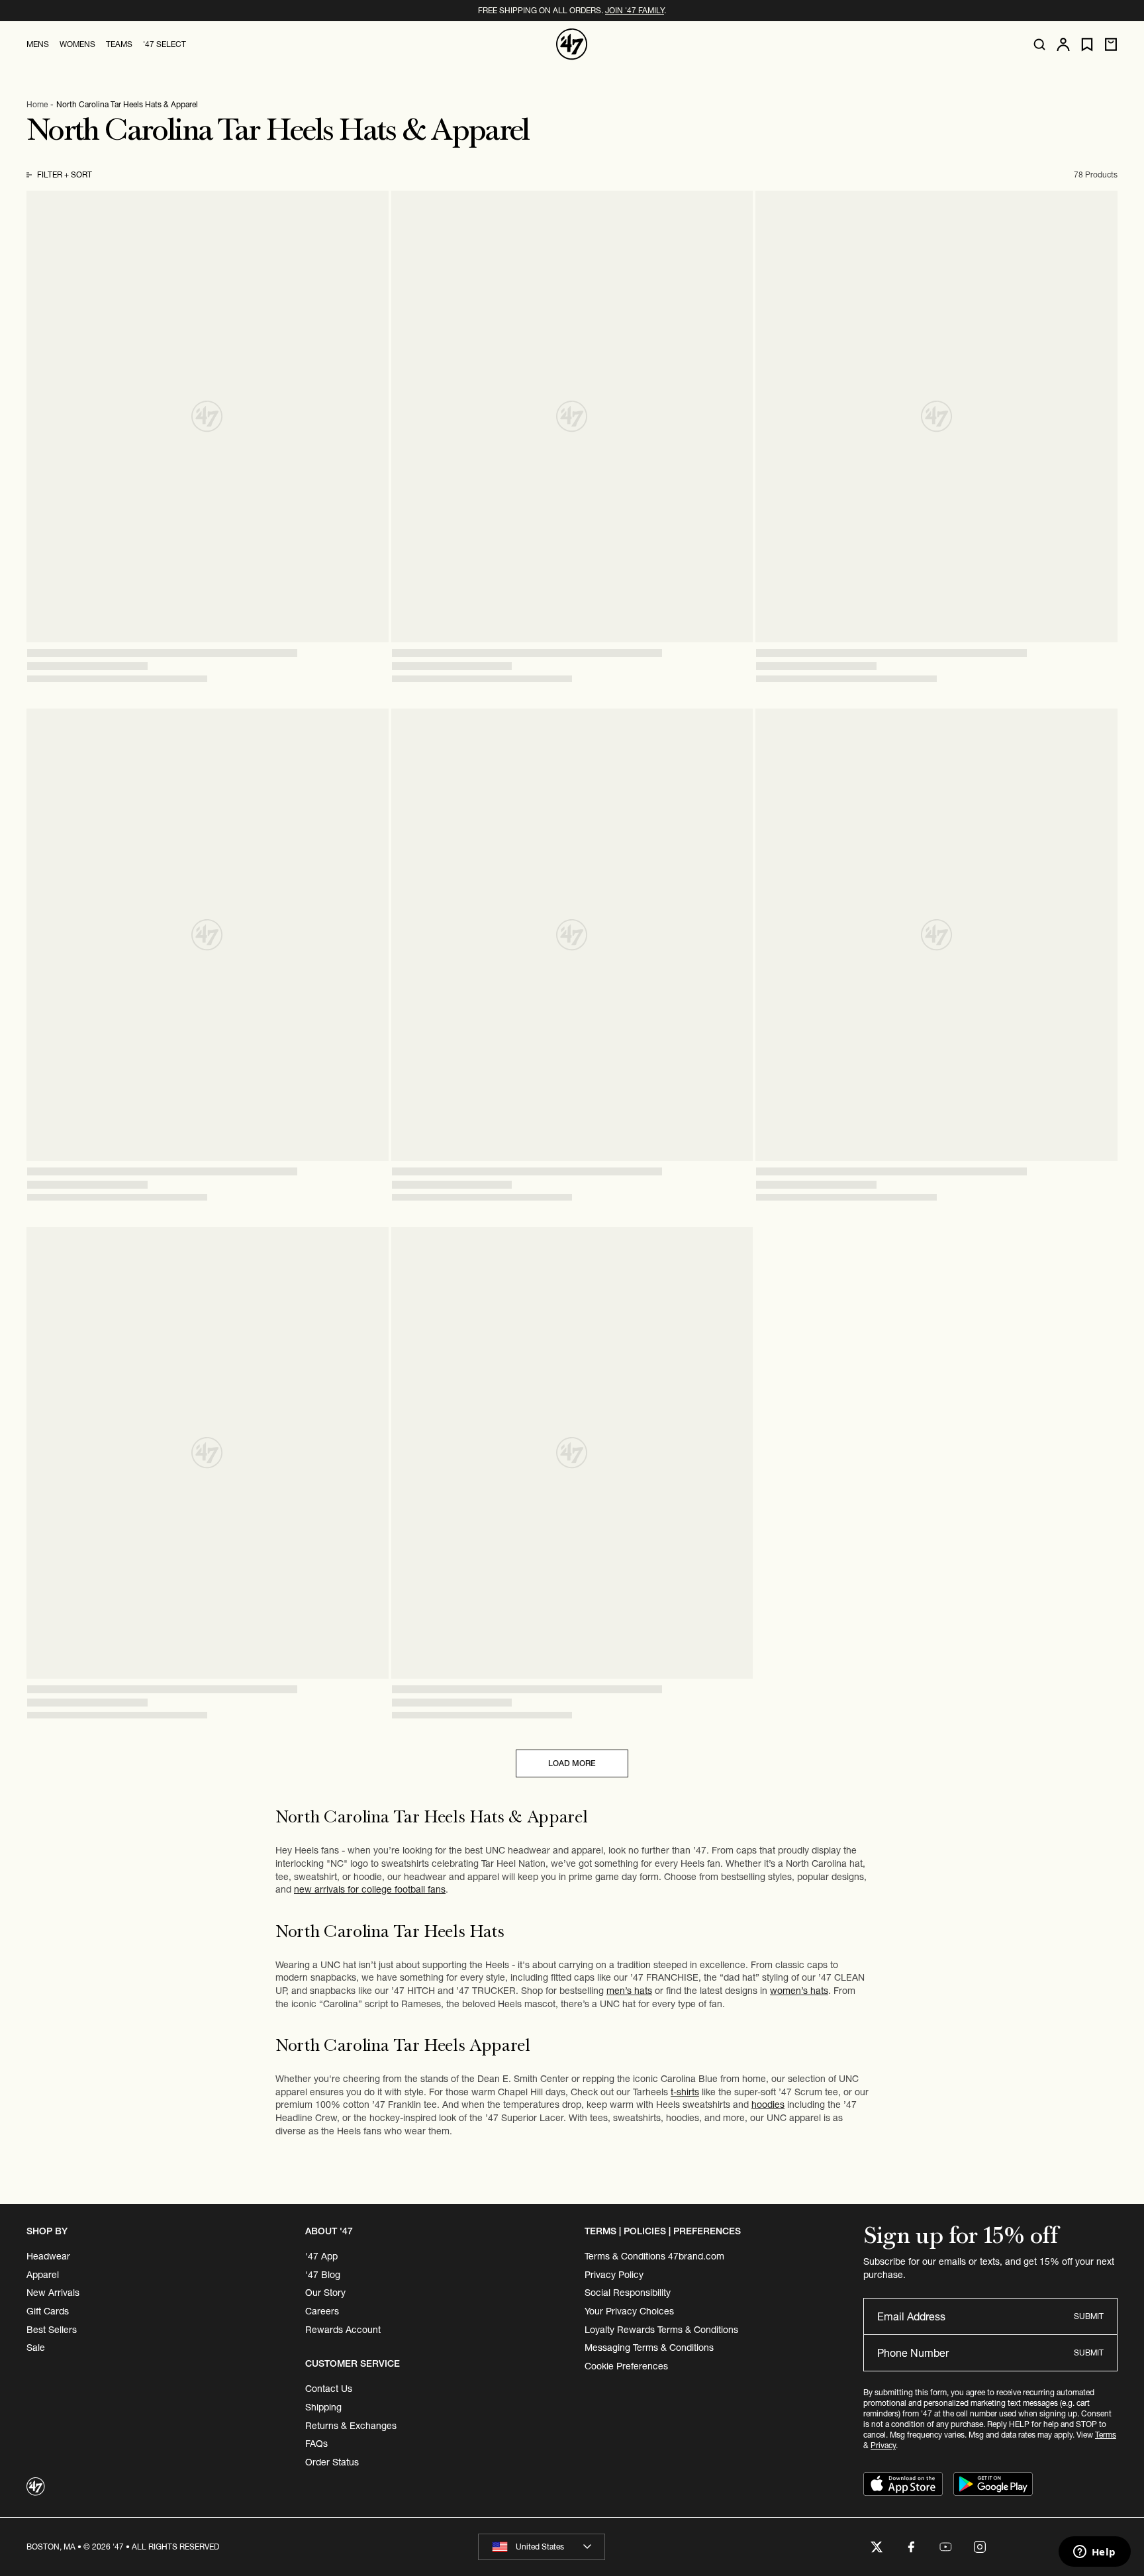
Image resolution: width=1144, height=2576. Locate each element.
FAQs (316, 2444)
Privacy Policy (614, 2275)
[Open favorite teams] (1087, 45)
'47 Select (165, 44)
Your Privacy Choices (629, 2311)
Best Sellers (52, 2330)
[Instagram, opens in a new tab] (980, 2547)
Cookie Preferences (626, 2366)
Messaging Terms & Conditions (649, 2348)
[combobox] (542, 2547)
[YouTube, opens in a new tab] (945, 2547)
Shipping (323, 2407)
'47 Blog (323, 2275)
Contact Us (329, 2389)
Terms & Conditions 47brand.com (654, 2256)
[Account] (1063, 44)
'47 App (321, 2256)
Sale (36, 2348)
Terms (1106, 2435)
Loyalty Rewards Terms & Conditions (661, 2330)
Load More (572, 1763)
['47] (572, 44)
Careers (322, 2311)
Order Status (332, 2462)
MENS (38, 44)
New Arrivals (53, 2293)
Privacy (883, 2445)
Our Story (325, 2293)
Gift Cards (48, 2311)
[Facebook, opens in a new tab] (911, 2547)
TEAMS (119, 44)
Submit (1089, 2316)
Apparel (43, 2275)
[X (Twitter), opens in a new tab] (877, 2547)
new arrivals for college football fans (370, 1889)
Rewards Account (343, 2330)
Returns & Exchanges (351, 2426)
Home (37, 104)
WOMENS (77, 44)
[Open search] (1039, 44)
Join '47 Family (635, 10)
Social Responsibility (628, 2293)
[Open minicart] (1111, 44)
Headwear (48, 2256)
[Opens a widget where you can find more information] (1094, 2553)
